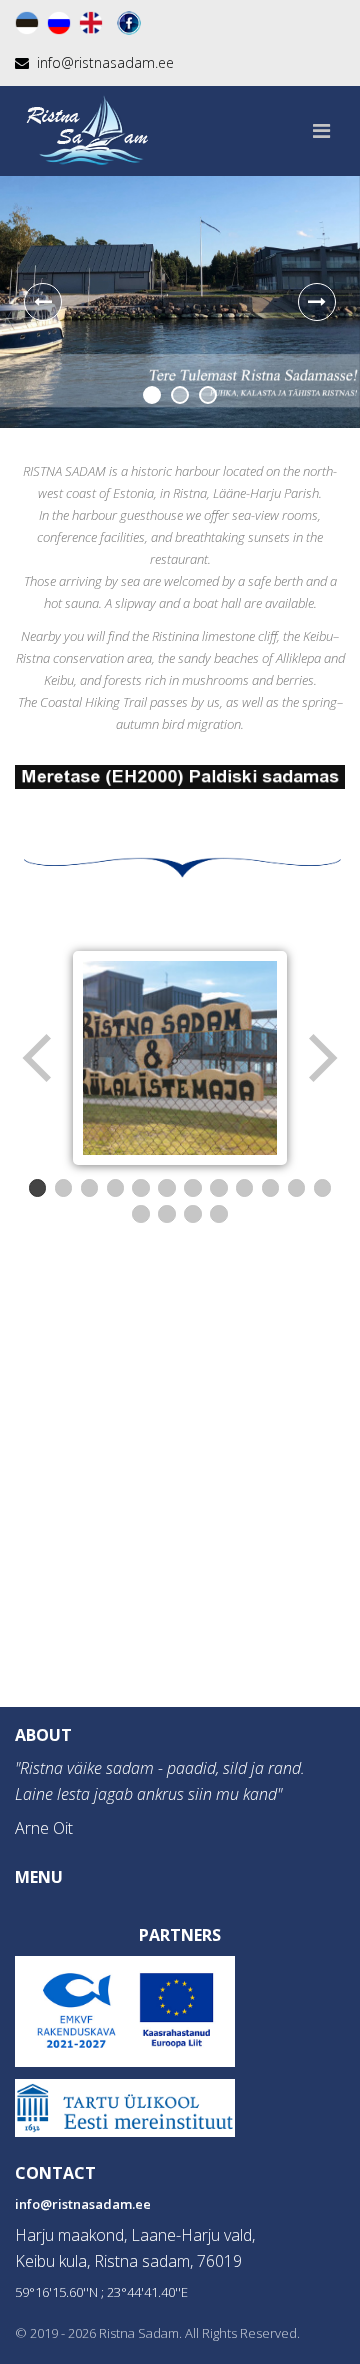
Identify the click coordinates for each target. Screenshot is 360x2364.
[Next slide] (317, 302)
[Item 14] (167, 1214)
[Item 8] (219, 1188)
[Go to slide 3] (208, 395)
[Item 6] (167, 1188)
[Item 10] (271, 1188)
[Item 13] (141, 1214)
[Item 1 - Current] (38, 1188)
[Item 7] (193, 1188)
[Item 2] (64, 1188)
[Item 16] (219, 1214)
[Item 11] (297, 1188)
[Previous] (39, 1058)
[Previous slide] (43, 302)
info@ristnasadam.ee (83, 2204)
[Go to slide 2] (180, 395)
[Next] (321, 1058)
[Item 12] (323, 1188)
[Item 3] (90, 1188)
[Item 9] (245, 1188)
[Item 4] (116, 1188)
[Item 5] (141, 1188)
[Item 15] (193, 1214)
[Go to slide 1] (152, 395)
